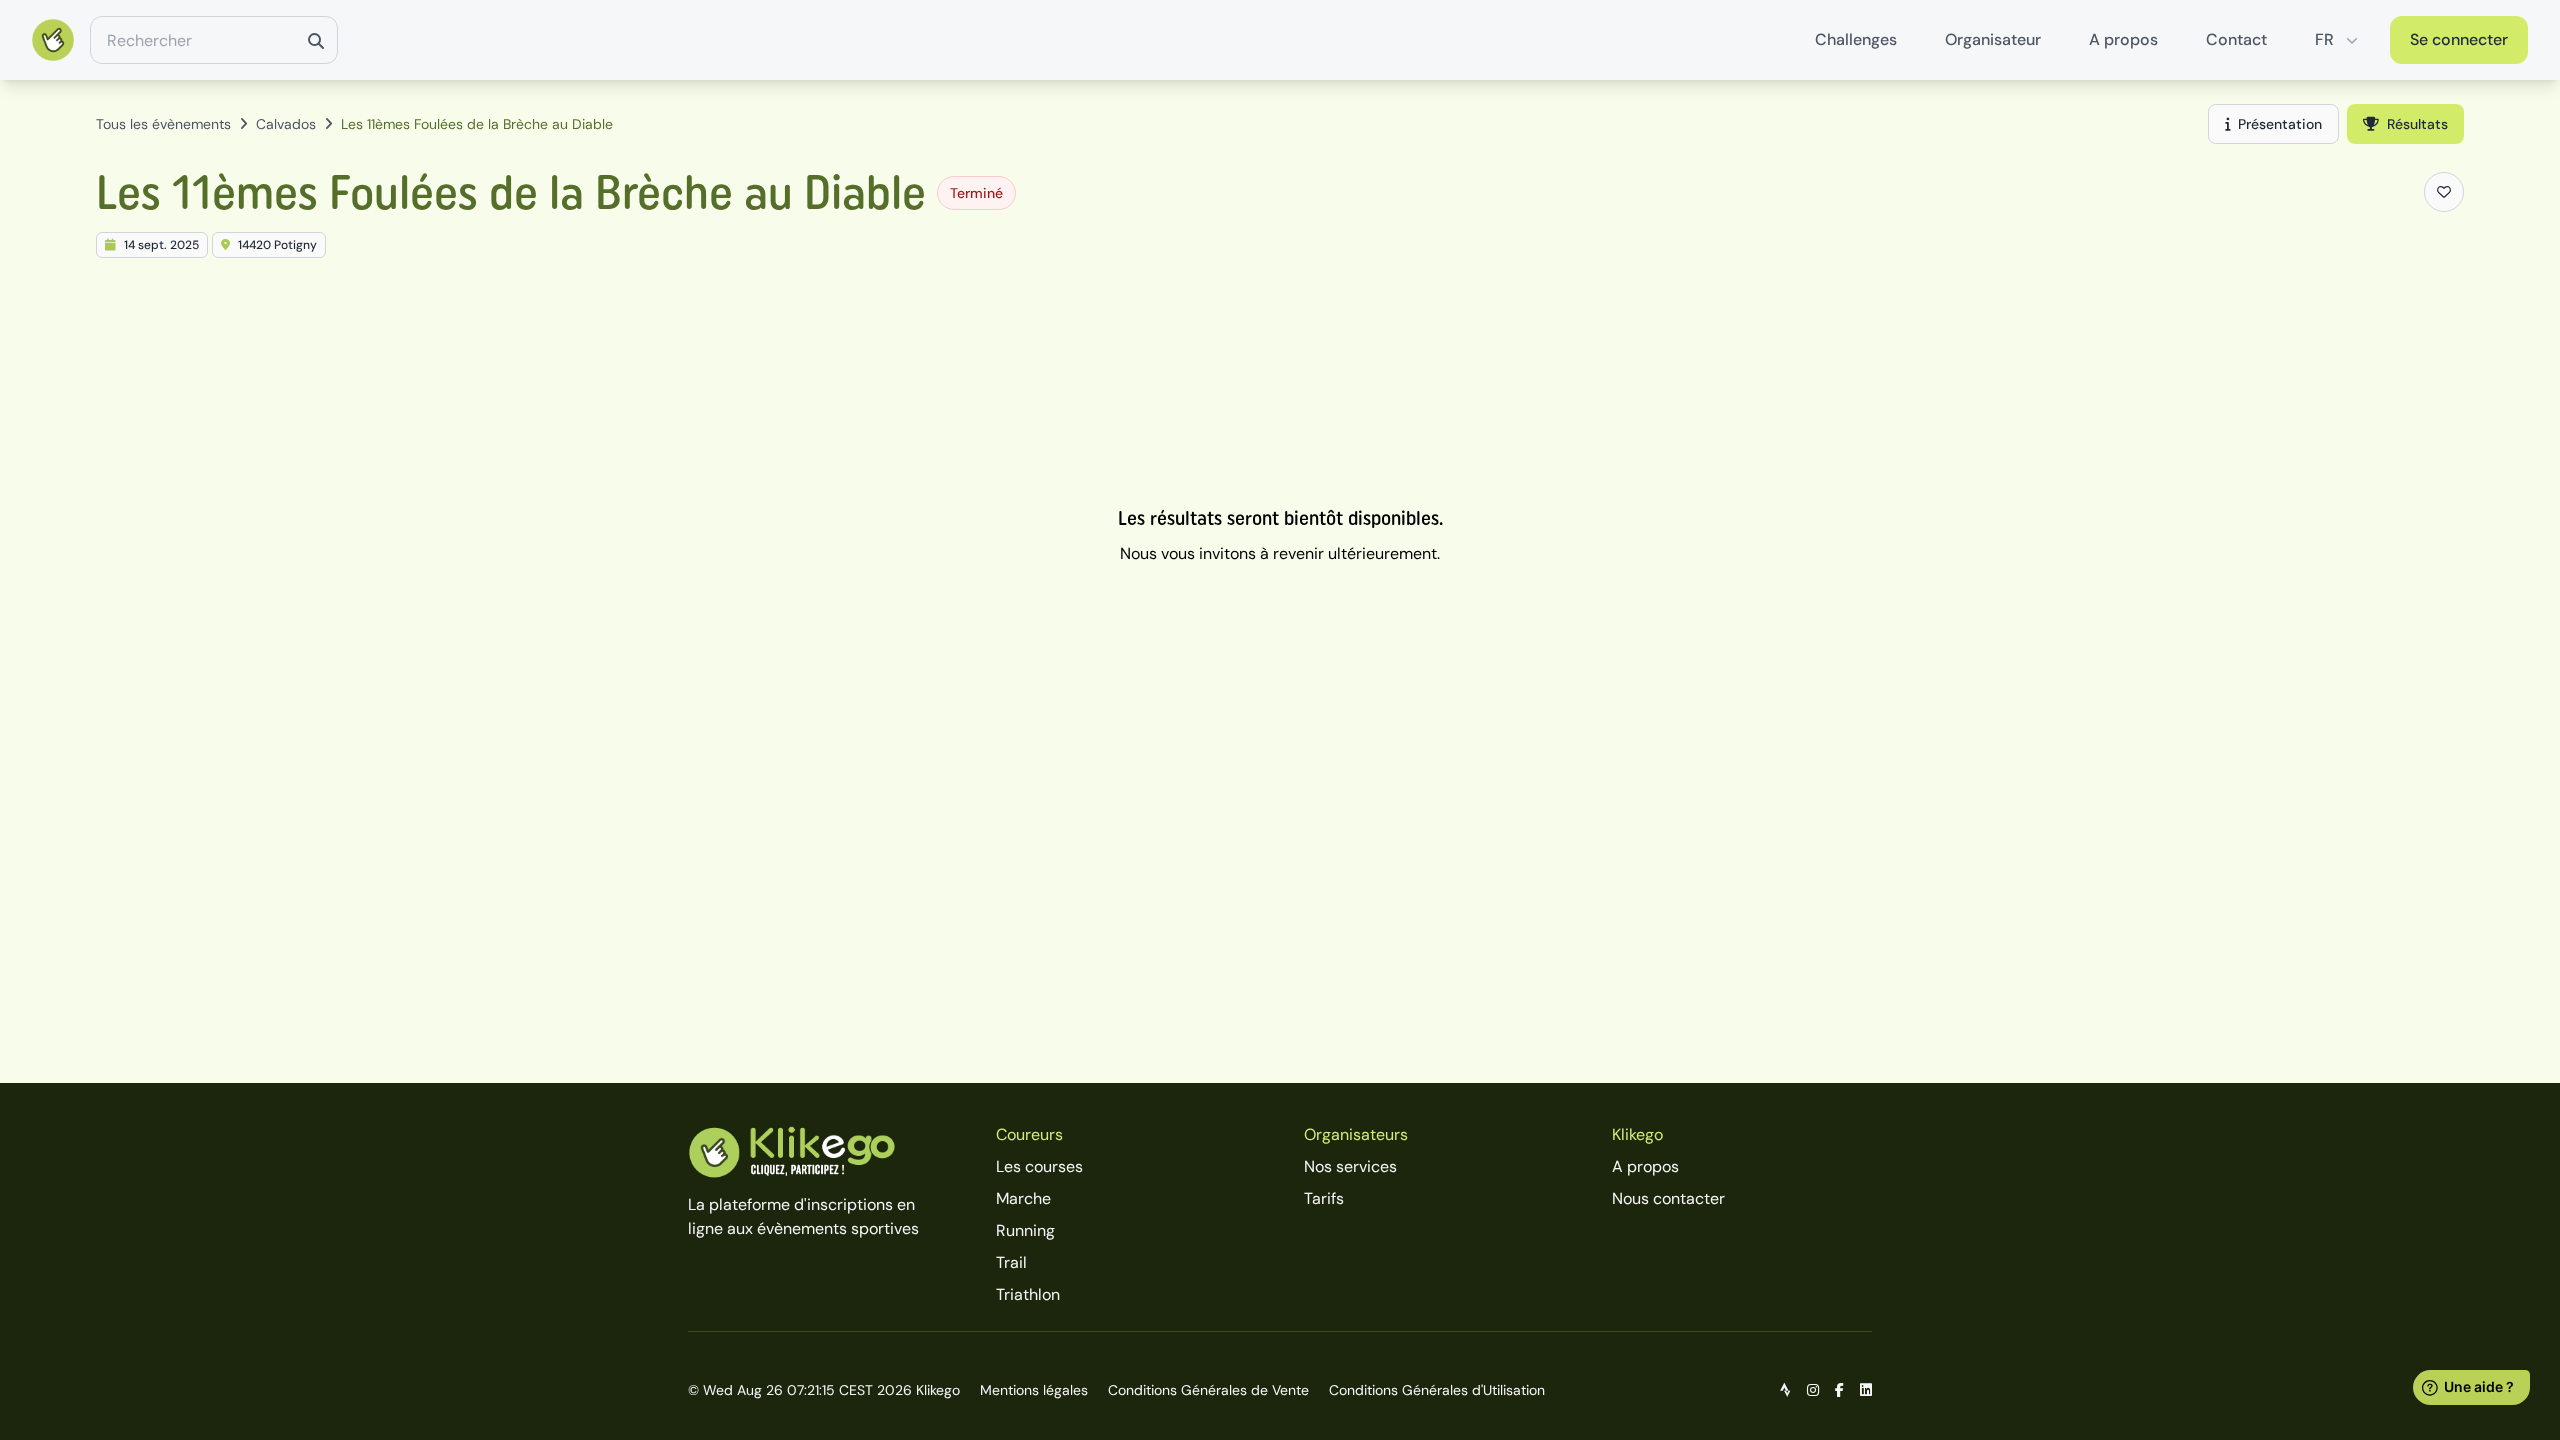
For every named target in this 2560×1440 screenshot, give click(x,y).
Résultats (2417, 124)
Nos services (1350, 1166)
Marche (1023, 1198)
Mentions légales (1034, 1390)
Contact (2236, 39)
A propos (2123, 39)
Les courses (1039, 1166)
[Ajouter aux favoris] (2444, 192)
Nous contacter (1668, 1198)
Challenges (1856, 39)
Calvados (286, 124)
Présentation (2280, 124)
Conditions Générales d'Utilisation (1437, 1390)
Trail (1011, 1262)
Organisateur (1993, 39)
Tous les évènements (163, 124)
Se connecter (2459, 39)
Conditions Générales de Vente (1208, 1390)
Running (1025, 1230)
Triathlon (1028, 1294)
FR (2324, 39)
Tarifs (1324, 1198)
